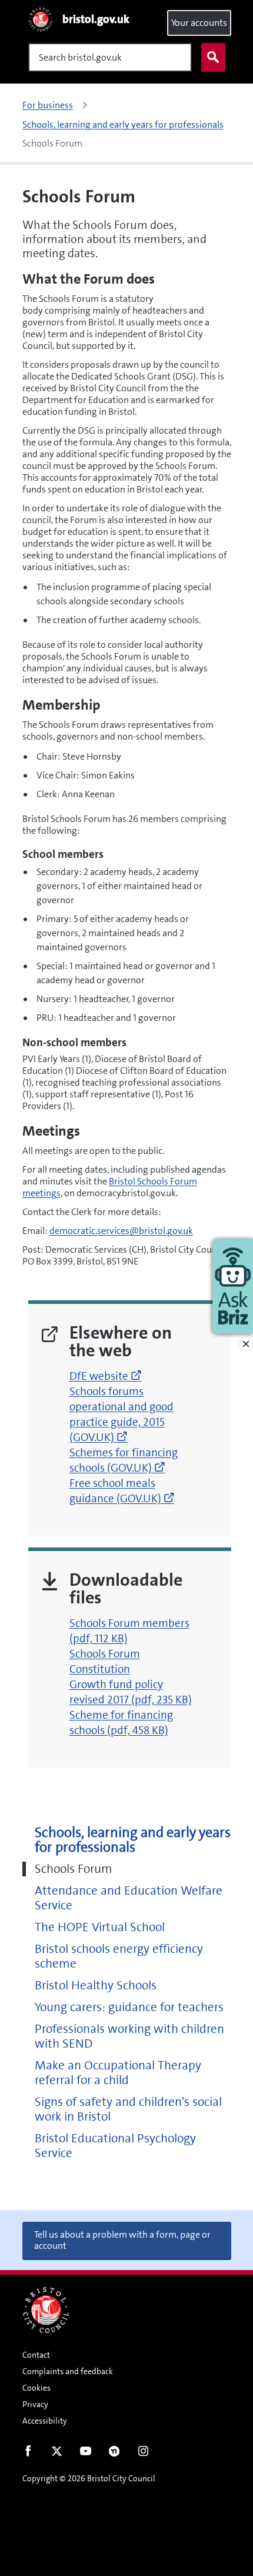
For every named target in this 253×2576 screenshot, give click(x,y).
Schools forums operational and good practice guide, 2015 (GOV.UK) (121, 1414)
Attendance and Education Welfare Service (129, 1898)
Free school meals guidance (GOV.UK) (122, 1491)
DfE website (106, 1376)
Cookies (36, 2388)
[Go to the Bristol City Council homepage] (46, 2310)
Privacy (35, 2404)
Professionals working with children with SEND (129, 2036)
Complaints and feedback (68, 2371)
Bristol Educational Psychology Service (115, 2146)
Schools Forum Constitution (105, 1661)
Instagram (143, 2454)
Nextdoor (114, 2454)
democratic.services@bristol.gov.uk (121, 1231)
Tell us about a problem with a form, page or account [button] (122, 2240)
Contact (36, 2355)
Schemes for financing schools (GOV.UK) (124, 1460)
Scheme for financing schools (121, 1723)
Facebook (28, 2454)
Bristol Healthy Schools (96, 1986)
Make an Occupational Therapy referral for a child (118, 2073)
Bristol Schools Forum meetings (110, 1187)
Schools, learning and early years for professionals (133, 1840)
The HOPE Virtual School (100, 1927)
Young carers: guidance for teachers (129, 2007)
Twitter (57, 2454)
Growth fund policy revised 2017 (131, 1692)
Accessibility (45, 2421)
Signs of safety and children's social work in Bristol (128, 2109)
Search (213, 57)
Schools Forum (74, 1869)
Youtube (86, 2454)
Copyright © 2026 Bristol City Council (89, 2478)
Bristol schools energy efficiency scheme (119, 1956)
